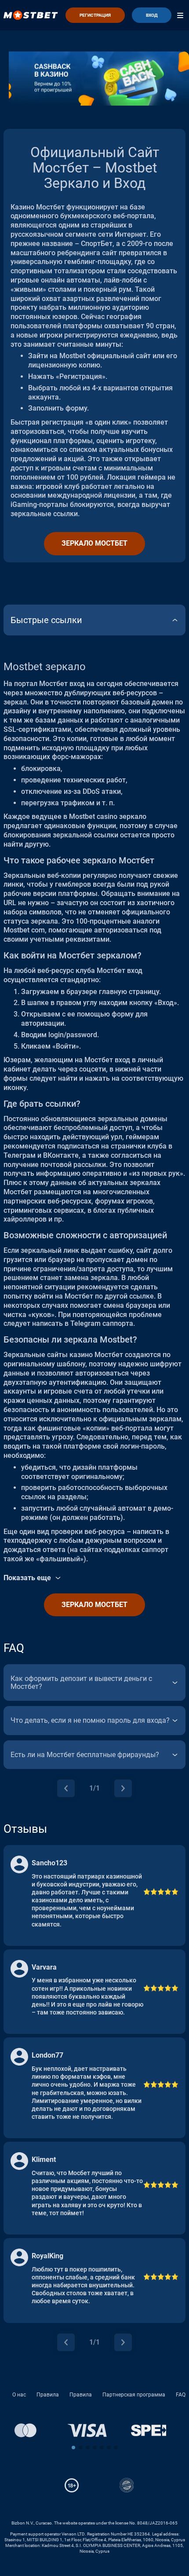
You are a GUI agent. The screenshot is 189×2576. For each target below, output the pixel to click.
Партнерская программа (134, 2395)
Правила (48, 2395)
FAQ (181, 2395)
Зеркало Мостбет (94, 543)
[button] (73, 2448)
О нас (19, 2395)
